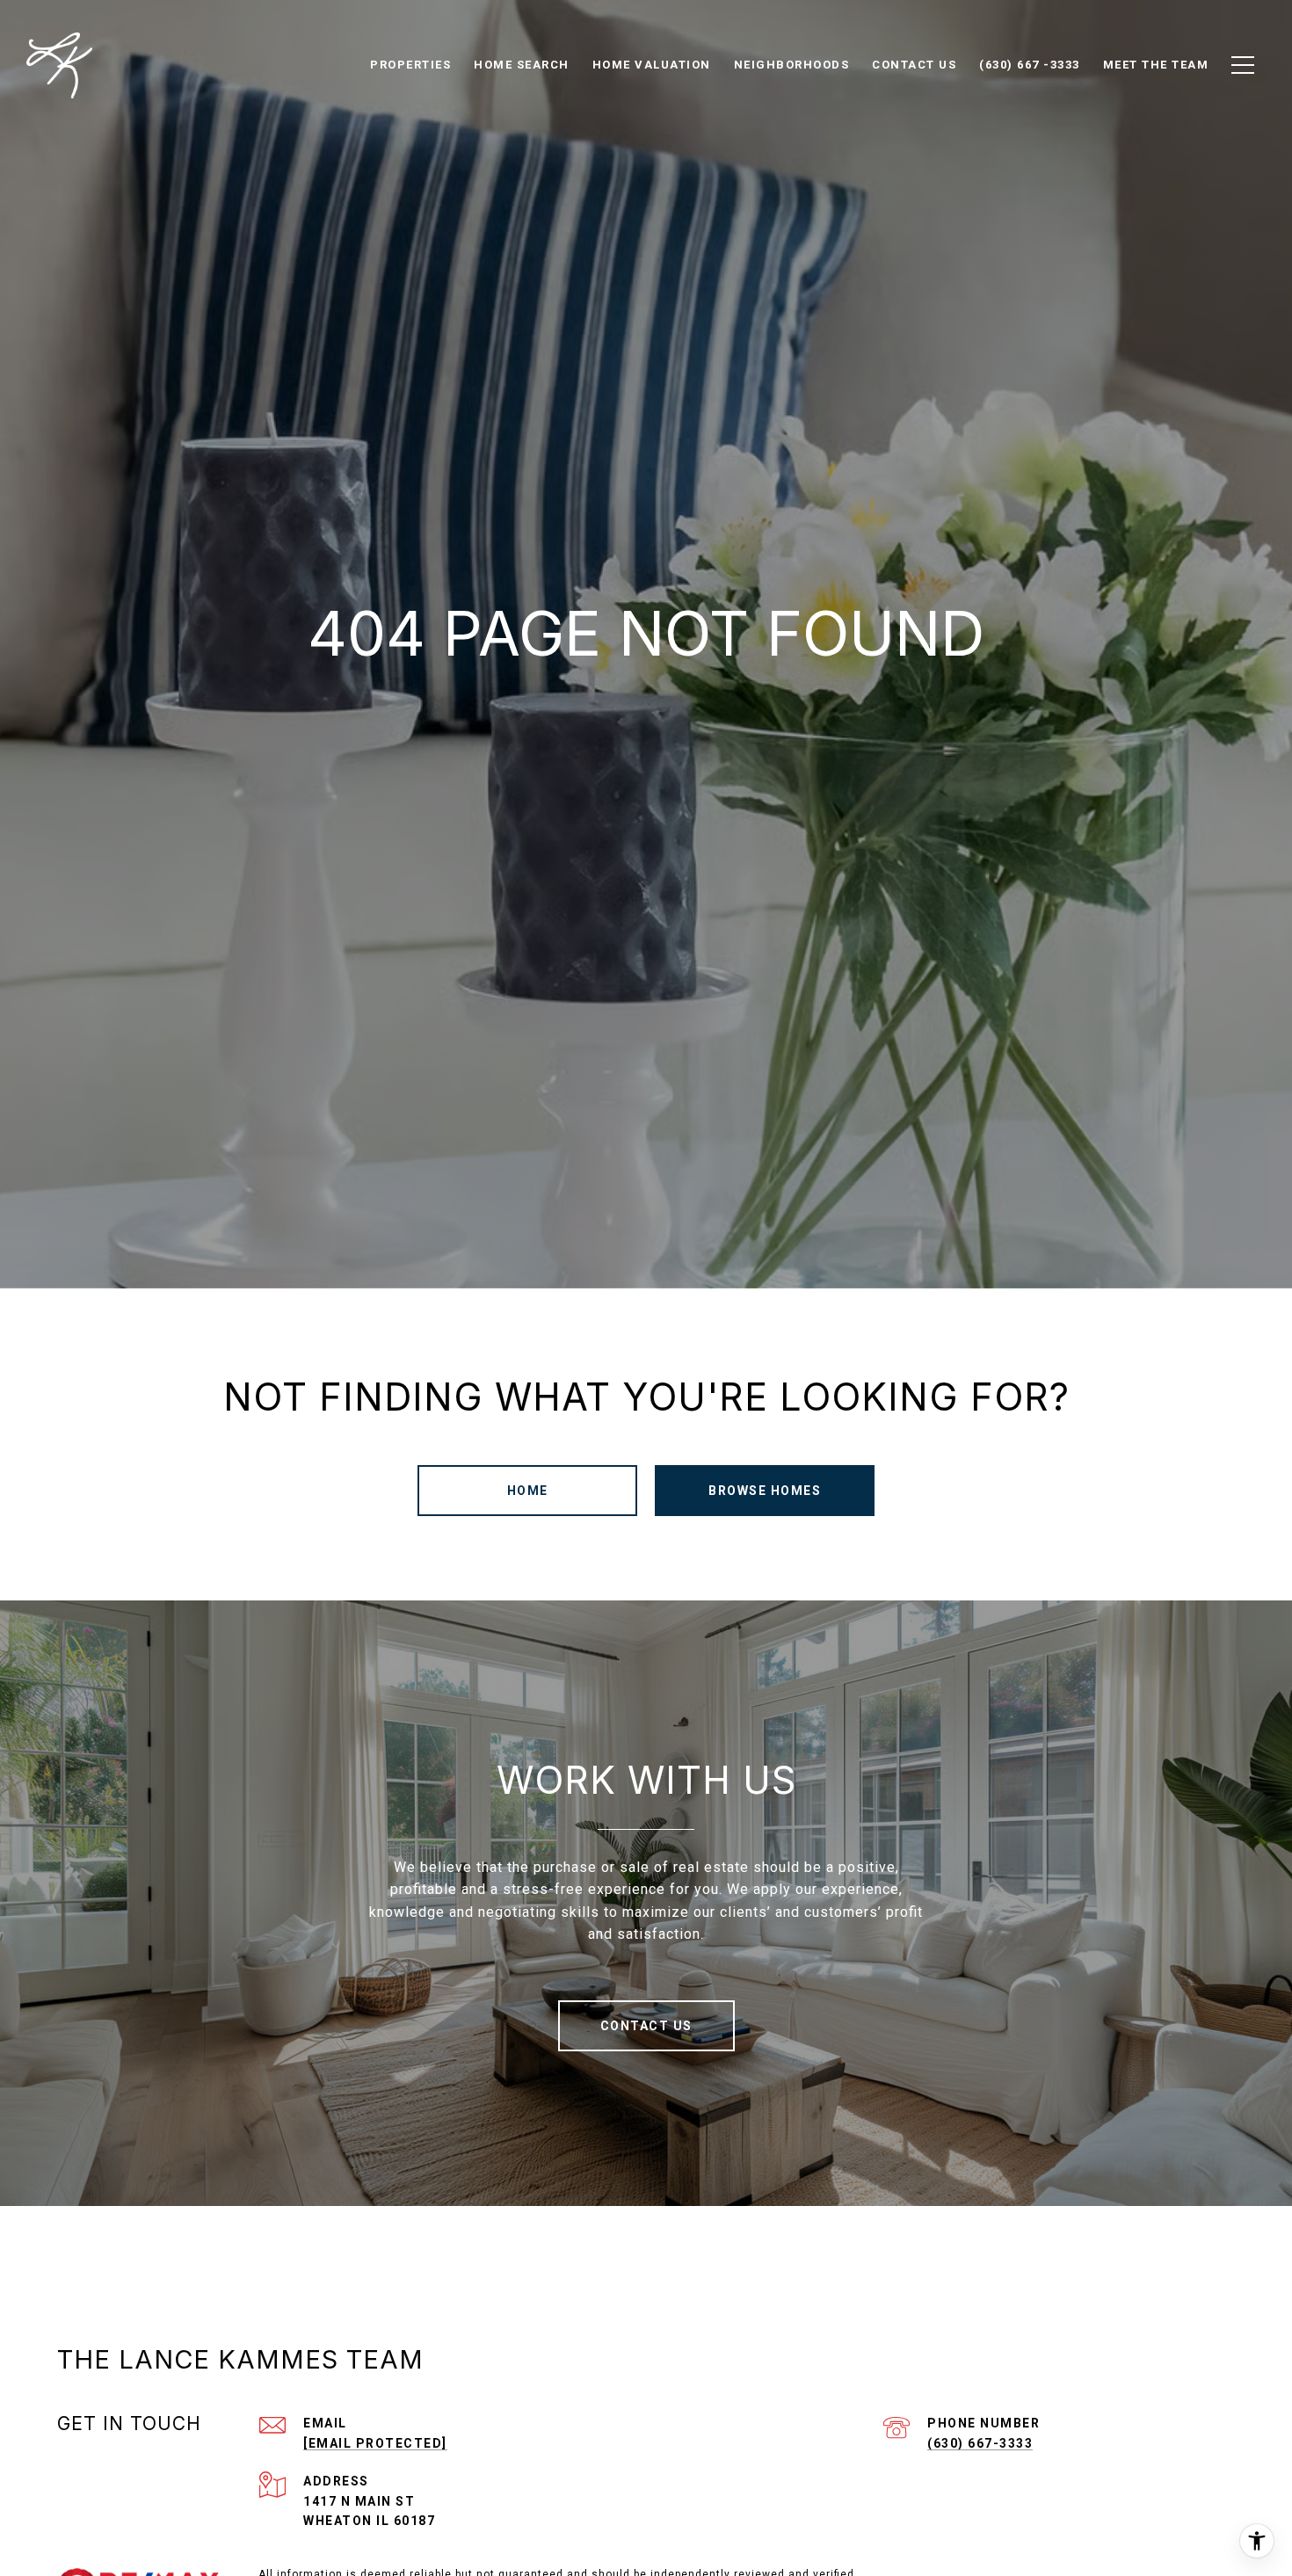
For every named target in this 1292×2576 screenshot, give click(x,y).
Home (528, 1491)
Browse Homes (765, 1491)
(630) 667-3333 (980, 2443)
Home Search (522, 65)
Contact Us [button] (646, 2026)
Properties (410, 65)
